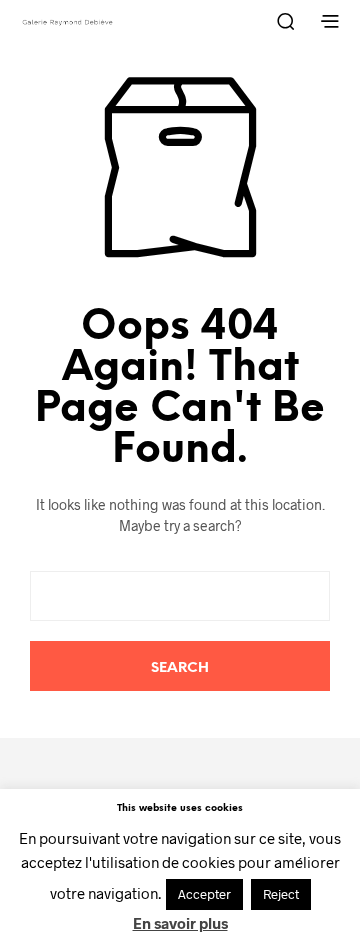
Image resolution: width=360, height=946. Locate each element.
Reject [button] (281, 894)
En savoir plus (180, 923)
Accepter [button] (204, 894)
